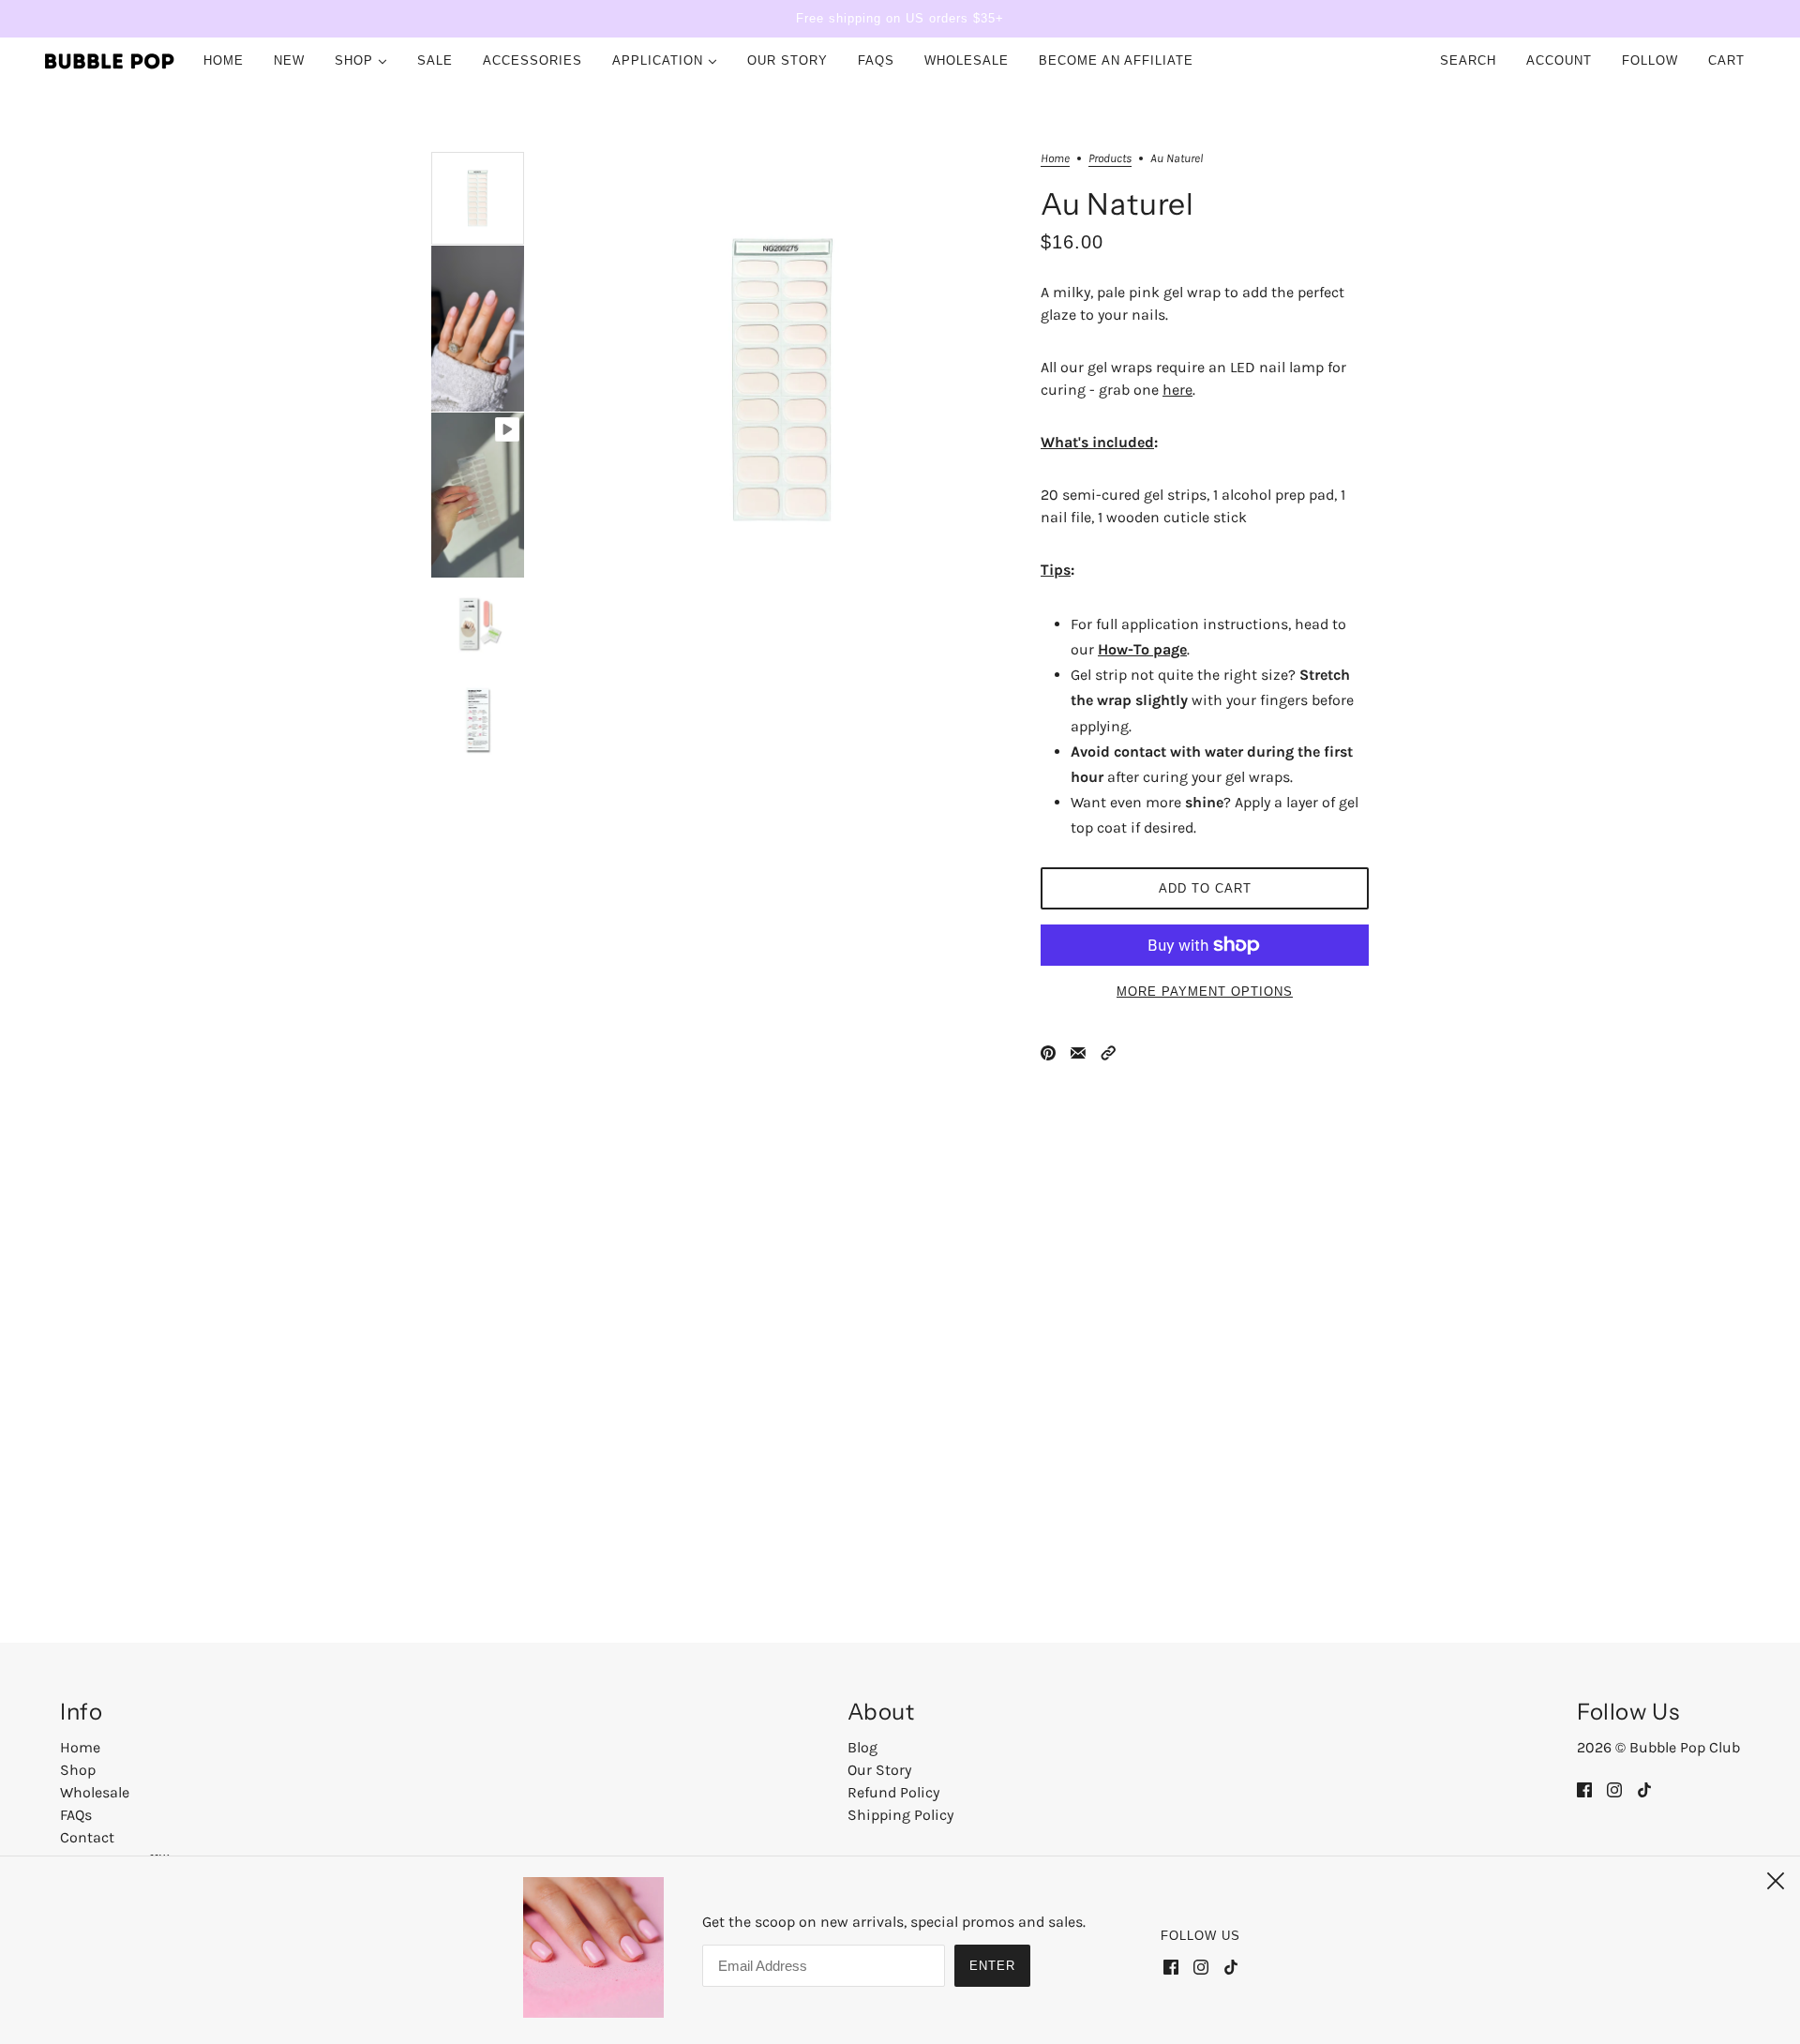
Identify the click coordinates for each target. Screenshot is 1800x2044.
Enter (992, 1966)
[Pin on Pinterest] (1048, 1052)
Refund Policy (893, 1792)
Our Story (879, 1770)
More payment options (1205, 992)
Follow (1650, 60)
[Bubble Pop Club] (110, 61)
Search (1468, 60)
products (1110, 158)
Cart (1729, 60)
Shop (78, 1770)
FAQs (76, 1815)
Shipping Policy (900, 1815)
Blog (862, 1747)
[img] (1584, 1789)
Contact (87, 1837)
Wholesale (95, 1792)
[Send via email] (1078, 1052)
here (1177, 390)
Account (1559, 60)
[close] (1776, 1881)
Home (1055, 158)
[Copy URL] (1108, 1052)
